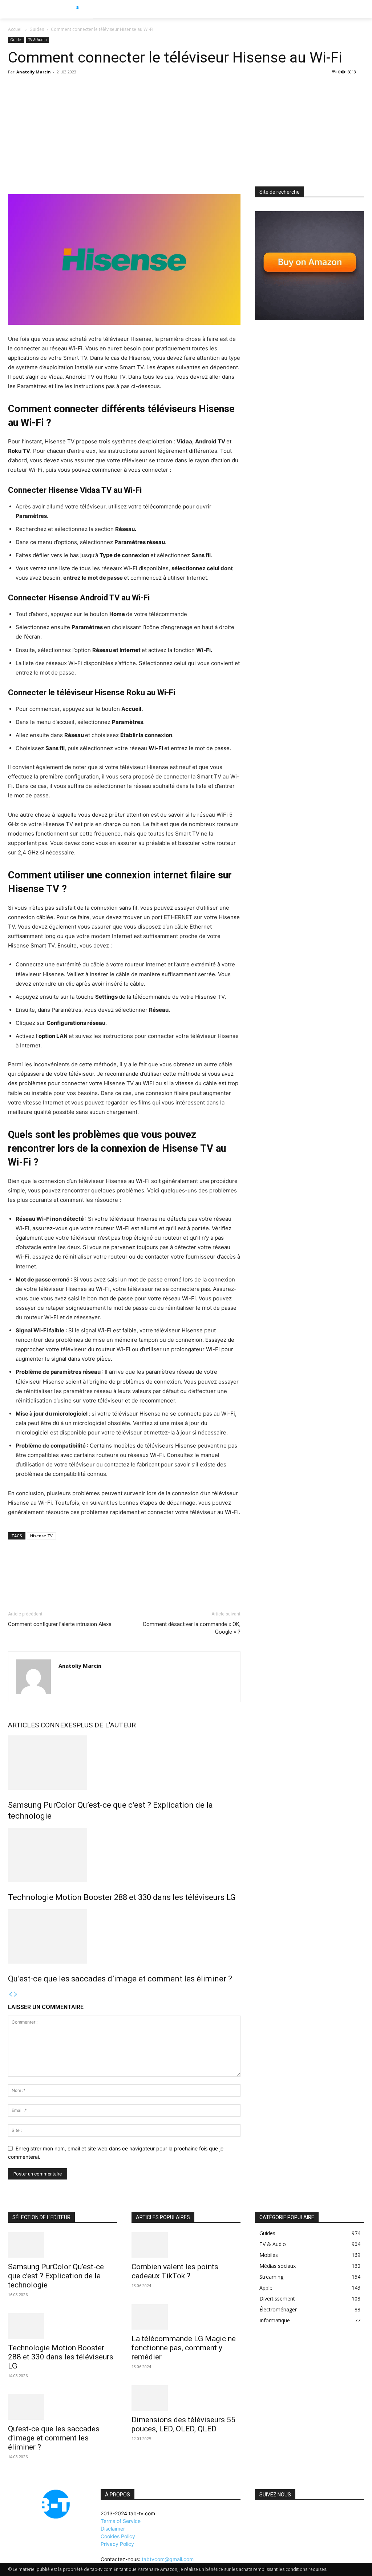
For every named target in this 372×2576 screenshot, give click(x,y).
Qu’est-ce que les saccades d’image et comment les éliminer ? (120, 1979)
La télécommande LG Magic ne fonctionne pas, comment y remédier (184, 2348)
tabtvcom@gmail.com (168, 2559)
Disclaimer (113, 2529)
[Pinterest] (49, 1580)
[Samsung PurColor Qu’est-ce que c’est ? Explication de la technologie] (124, 1763)
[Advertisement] (186, 132)
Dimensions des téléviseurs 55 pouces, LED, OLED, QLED (183, 2424)
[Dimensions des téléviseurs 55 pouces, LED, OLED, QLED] (186, 2398)
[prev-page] (11, 1994)
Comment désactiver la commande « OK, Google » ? (192, 1628)
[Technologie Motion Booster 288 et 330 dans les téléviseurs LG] (124, 1855)
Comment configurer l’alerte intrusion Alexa (60, 1624)
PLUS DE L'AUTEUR (106, 1725)
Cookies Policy (118, 2536)
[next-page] (16, 1994)
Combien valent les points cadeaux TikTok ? (175, 2271)
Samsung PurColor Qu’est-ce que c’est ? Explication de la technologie (56, 2276)
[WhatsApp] (65, 1580)
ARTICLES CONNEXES (42, 1725)
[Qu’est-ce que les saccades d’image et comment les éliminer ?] (124, 1936)
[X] (32, 1580)
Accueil (15, 29)
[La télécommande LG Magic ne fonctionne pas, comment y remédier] (186, 2317)
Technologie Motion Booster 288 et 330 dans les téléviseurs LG (122, 1897)
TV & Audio (37, 40)
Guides (37, 29)
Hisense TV (41, 1536)
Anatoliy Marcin (34, 72)
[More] (82, 1580)
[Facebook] (15, 1580)
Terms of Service (121, 2521)
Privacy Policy (117, 2544)
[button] (363, 9)
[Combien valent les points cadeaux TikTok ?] (186, 2245)
